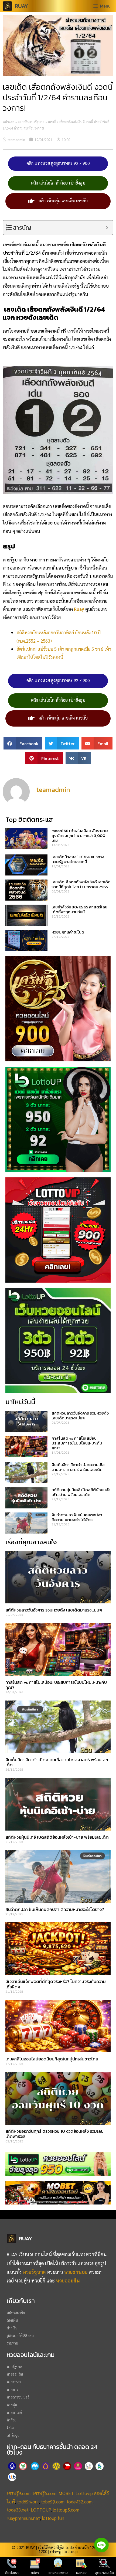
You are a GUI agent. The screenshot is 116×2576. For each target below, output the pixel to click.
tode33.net (18, 2510)
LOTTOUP (41, 2510)
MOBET (66, 2493)
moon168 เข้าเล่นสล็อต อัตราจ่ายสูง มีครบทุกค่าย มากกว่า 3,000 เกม (80, 835)
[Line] (101, 2545)
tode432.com (80, 2502)
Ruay (79, 609)
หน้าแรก (8, 122)
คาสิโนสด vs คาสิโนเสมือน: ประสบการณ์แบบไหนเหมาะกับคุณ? (77, 1443)
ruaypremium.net (23, 2518)
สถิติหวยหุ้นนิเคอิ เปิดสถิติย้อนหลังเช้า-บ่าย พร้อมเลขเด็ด (81, 1492)
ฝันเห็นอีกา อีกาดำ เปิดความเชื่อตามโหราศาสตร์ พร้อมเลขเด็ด (78, 1467)
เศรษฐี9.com (19, 2493)
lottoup (71, 2551)
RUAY (21, 6)
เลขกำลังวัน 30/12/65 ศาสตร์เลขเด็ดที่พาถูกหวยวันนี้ (79, 909)
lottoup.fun (53, 2518)
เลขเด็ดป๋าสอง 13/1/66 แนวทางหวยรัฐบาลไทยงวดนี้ (78, 859)
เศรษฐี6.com (45, 2493)
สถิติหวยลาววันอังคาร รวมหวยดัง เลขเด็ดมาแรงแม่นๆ (80, 1415)
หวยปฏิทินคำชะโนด (68, 932)
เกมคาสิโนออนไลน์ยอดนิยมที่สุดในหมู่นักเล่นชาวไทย (52, 2059)
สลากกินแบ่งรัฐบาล (31, 122)
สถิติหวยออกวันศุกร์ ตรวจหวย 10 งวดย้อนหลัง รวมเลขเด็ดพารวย (54, 2134)
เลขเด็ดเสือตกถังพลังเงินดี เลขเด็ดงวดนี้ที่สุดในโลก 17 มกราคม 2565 (81, 884)
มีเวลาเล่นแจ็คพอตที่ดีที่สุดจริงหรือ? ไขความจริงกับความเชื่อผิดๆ (56, 1984)
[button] (23, 743)
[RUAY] (9, 6)
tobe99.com (53, 2502)
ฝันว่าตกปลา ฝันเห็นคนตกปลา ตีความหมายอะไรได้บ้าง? (77, 1517)
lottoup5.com (66, 2510)
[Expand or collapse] (107, 228)
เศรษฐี (55, 2551)
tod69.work (28, 2502)
